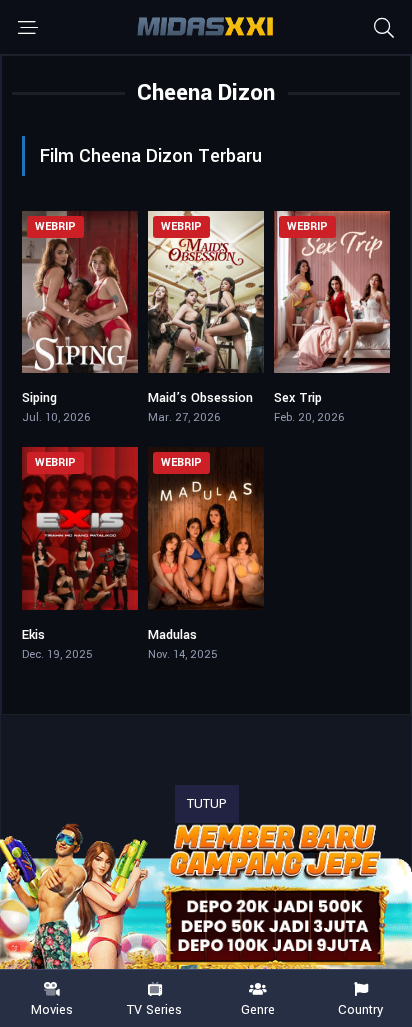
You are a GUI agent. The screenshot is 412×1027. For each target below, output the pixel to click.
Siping (39, 398)
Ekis (33, 635)
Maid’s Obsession (200, 398)
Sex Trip (298, 398)
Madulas (172, 635)
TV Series (154, 1009)
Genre (258, 1009)
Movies (52, 1009)
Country (360, 1009)
